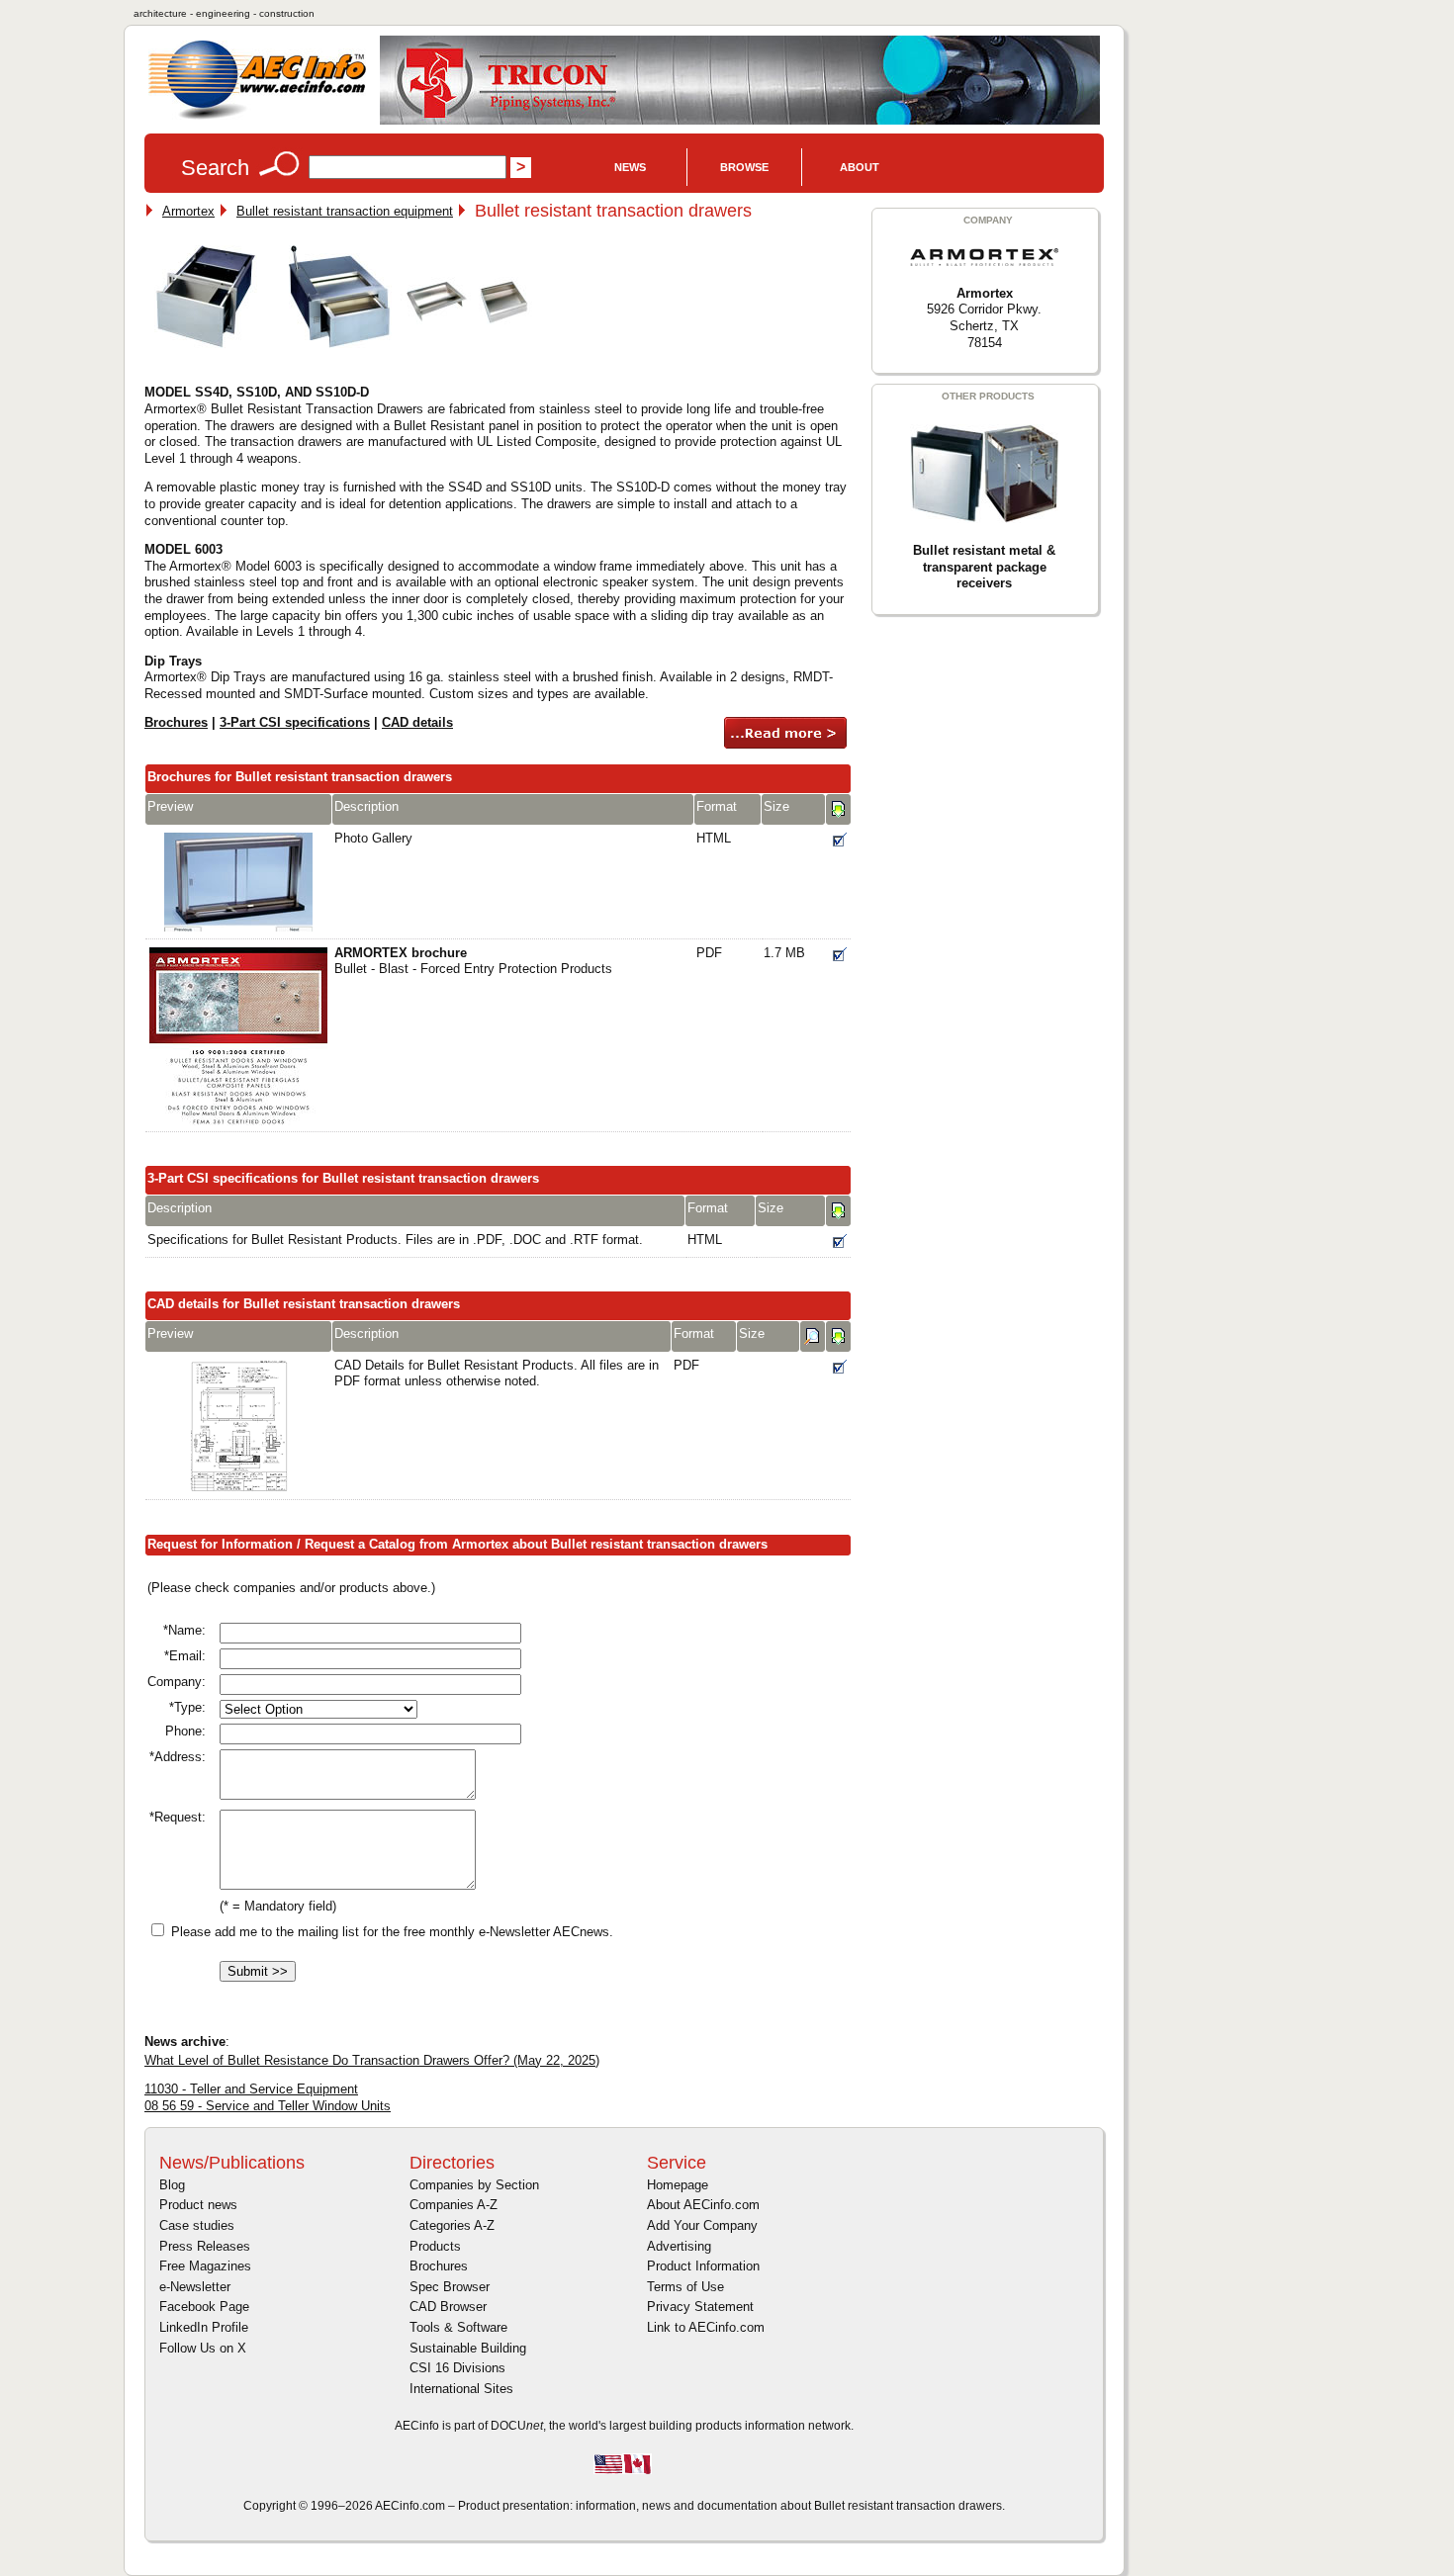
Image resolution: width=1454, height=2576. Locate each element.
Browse (744, 167)
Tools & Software (458, 2327)
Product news (198, 2205)
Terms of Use (685, 2287)
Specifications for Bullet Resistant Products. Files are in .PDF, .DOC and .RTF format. (395, 1240)
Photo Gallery (373, 838)
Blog (172, 2185)
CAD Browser (448, 2307)
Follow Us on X (203, 2348)
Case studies (197, 2225)
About (860, 167)
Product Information (703, 2266)
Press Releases (205, 2246)
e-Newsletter (195, 2287)
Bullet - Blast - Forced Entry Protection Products (473, 961)
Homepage (678, 2185)
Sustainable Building (468, 2348)
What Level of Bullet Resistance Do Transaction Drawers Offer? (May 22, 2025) (372, 2060)
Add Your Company (702, 2225)
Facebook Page (204, 2307)
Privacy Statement (700, 2307)
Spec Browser (450, 2287)
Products (435, 2246)
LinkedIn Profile (204, 2327)
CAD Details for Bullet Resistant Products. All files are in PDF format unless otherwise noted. (497, 1374)
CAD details (417, 722)
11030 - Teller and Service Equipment (251, 2089)
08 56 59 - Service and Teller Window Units (268, 2106)
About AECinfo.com (703, 2205)
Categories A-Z (452, 2225)
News (630, 167)
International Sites (461, 2389)
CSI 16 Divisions (457, 2368)
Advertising (679, 2246)
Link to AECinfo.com (706, 2327)
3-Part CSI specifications (295, 722)
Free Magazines (205, 2266)
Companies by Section (474, 2185)
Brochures (176, 722)
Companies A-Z (454, 2205)
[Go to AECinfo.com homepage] (257, 117)
